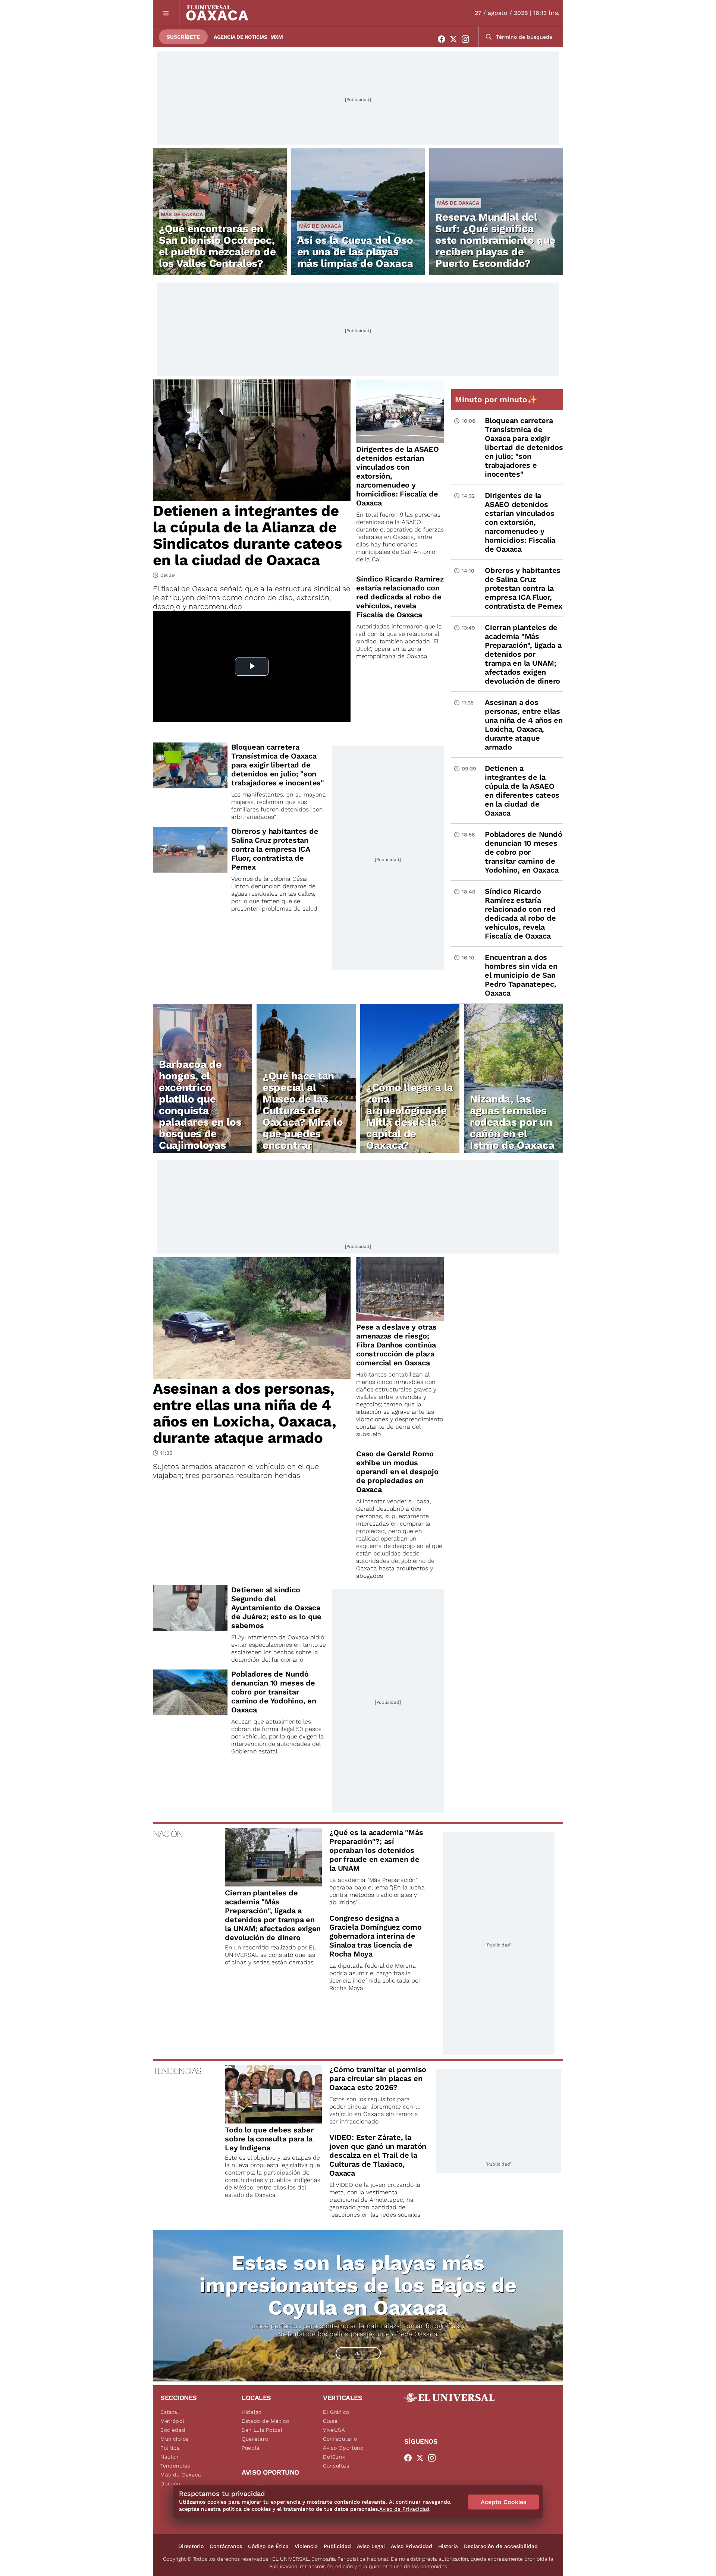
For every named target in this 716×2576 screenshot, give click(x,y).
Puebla (251, 2448)
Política (170, 2448)
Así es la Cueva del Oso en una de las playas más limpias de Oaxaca (355, 252)
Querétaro (255, 2439)
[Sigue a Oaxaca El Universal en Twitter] (456, 39)
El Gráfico (336, 2412)
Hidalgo (252, 2412)
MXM (277, 37)
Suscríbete (183, 37)
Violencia (306, 2546)
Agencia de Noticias (241, 37)
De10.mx (334, 2457)
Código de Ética (268, 2546)
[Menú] (166, 13)
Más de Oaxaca (182, 214)
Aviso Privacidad (412, 2546)
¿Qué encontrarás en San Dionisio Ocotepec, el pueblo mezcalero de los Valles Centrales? (217, 246)
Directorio (191, 2546)
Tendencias (175, 2466)
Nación (169, 2457)
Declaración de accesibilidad (501, 2546)
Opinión (170, 2484)
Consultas (336, 2466)
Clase (330, 2421)
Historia (448, 2546)
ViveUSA (334, 2430)
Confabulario (340, 2439)
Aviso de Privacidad (404, 2509)
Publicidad (337, 2546)
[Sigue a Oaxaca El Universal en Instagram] (468, 39)
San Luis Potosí (262, 2430)
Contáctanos (226, 2546)
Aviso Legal (371, 2546)
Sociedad (173, 2430)
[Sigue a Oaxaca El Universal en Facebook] (444, 39)
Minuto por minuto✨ (497, 399)
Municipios (175, 2439)
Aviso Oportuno (343, 2448)
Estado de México (266, 2421)
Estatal (170, 2412)
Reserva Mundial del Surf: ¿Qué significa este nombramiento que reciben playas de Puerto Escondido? (495, 240)
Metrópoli (173, 2421)
